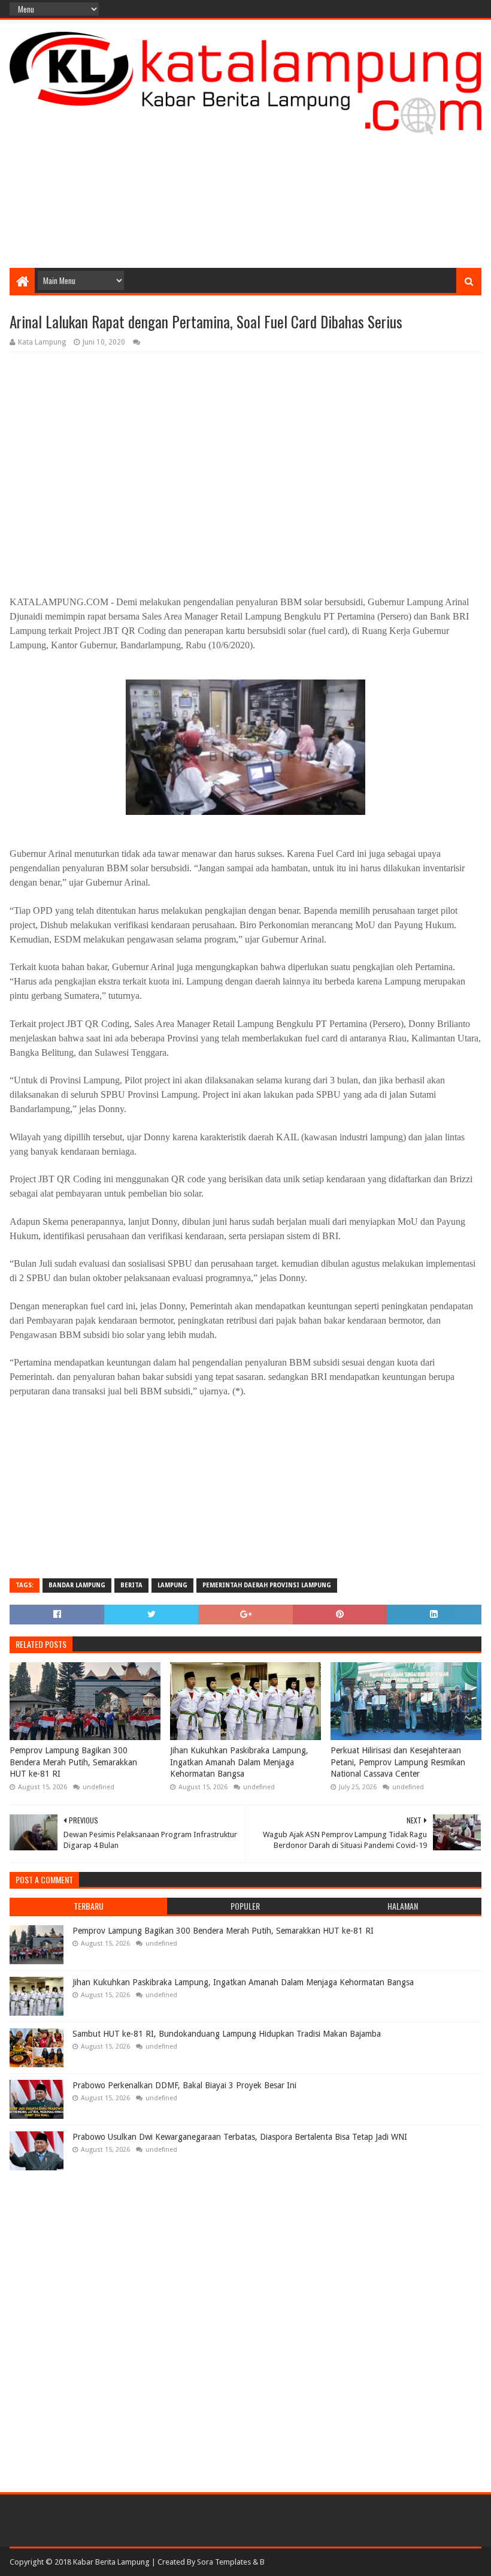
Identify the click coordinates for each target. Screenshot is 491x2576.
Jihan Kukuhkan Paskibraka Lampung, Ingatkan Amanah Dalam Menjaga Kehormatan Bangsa (239, 1762)
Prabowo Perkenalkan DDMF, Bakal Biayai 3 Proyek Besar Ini (184, 2085)
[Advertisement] (245, 172)
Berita (131, 1585)
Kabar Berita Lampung (111, 2562)
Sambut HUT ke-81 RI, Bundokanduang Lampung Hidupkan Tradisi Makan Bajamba (227, 2034)
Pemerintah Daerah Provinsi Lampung (267, 1585)
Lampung (172, 1585)
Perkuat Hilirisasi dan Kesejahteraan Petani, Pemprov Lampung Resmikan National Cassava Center (398, 1762)
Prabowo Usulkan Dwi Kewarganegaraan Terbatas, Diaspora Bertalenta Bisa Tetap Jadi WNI (240, 2137)
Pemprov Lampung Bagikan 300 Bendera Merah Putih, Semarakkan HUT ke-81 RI (73, 1762)
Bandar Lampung (77, 1585)
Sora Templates (224, 2562)
